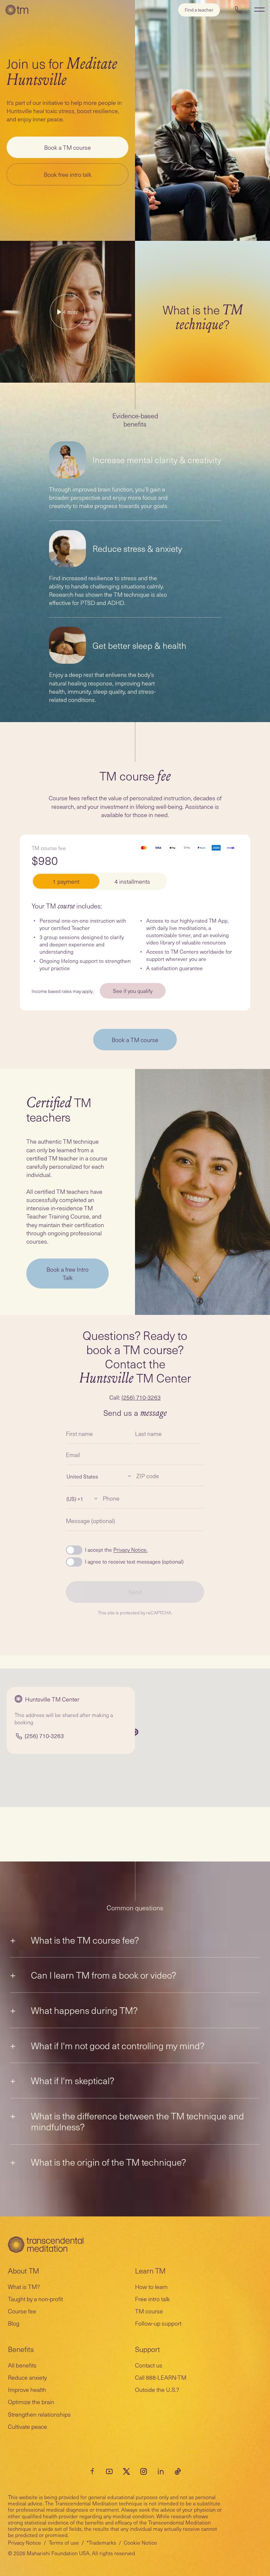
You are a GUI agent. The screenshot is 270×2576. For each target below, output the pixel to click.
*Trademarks (101, 2542)
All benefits (22, 2365)
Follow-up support (158, 2323)
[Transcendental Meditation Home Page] (17, 10)
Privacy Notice (25, 2542)
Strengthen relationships (39, 2414)
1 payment (66, 881)
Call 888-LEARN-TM (161, 2377)
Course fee (22, 2311)
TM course (149, 2311)
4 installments (132, 881)
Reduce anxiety (27, 2377)
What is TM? (24, 2287)
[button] (135, 1732)
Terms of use (64, 2542)
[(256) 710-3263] (238, 10)
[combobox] (67, 1476)
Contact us (149, 2365)
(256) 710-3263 (141, 1397)
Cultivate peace (27, 2426)
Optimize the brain (31, 2402)
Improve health (27, 2389)
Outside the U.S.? (157, 2389)
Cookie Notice (140, 2542)
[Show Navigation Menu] (259, 10)
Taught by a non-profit (35, 2299)
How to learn (151, 2287)
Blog (14, 2323)
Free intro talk (152, 2299)
